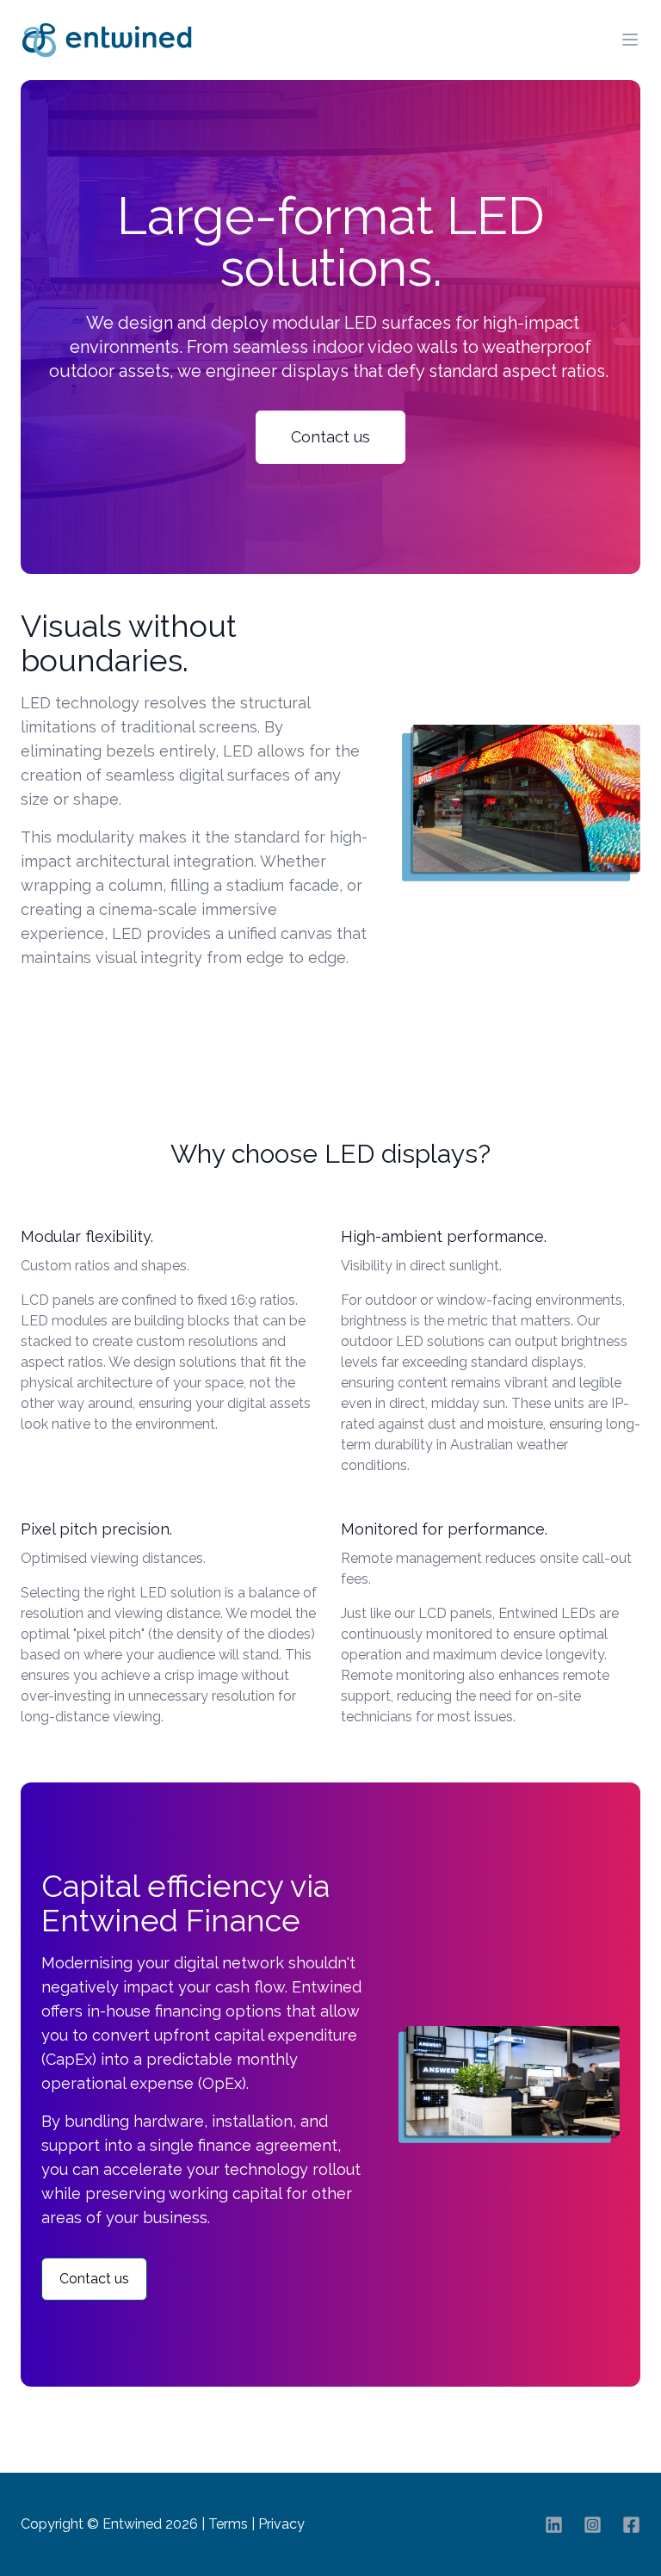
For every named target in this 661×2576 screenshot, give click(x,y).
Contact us (330, 437)
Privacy (281, 2524)
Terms (228, 2524)
